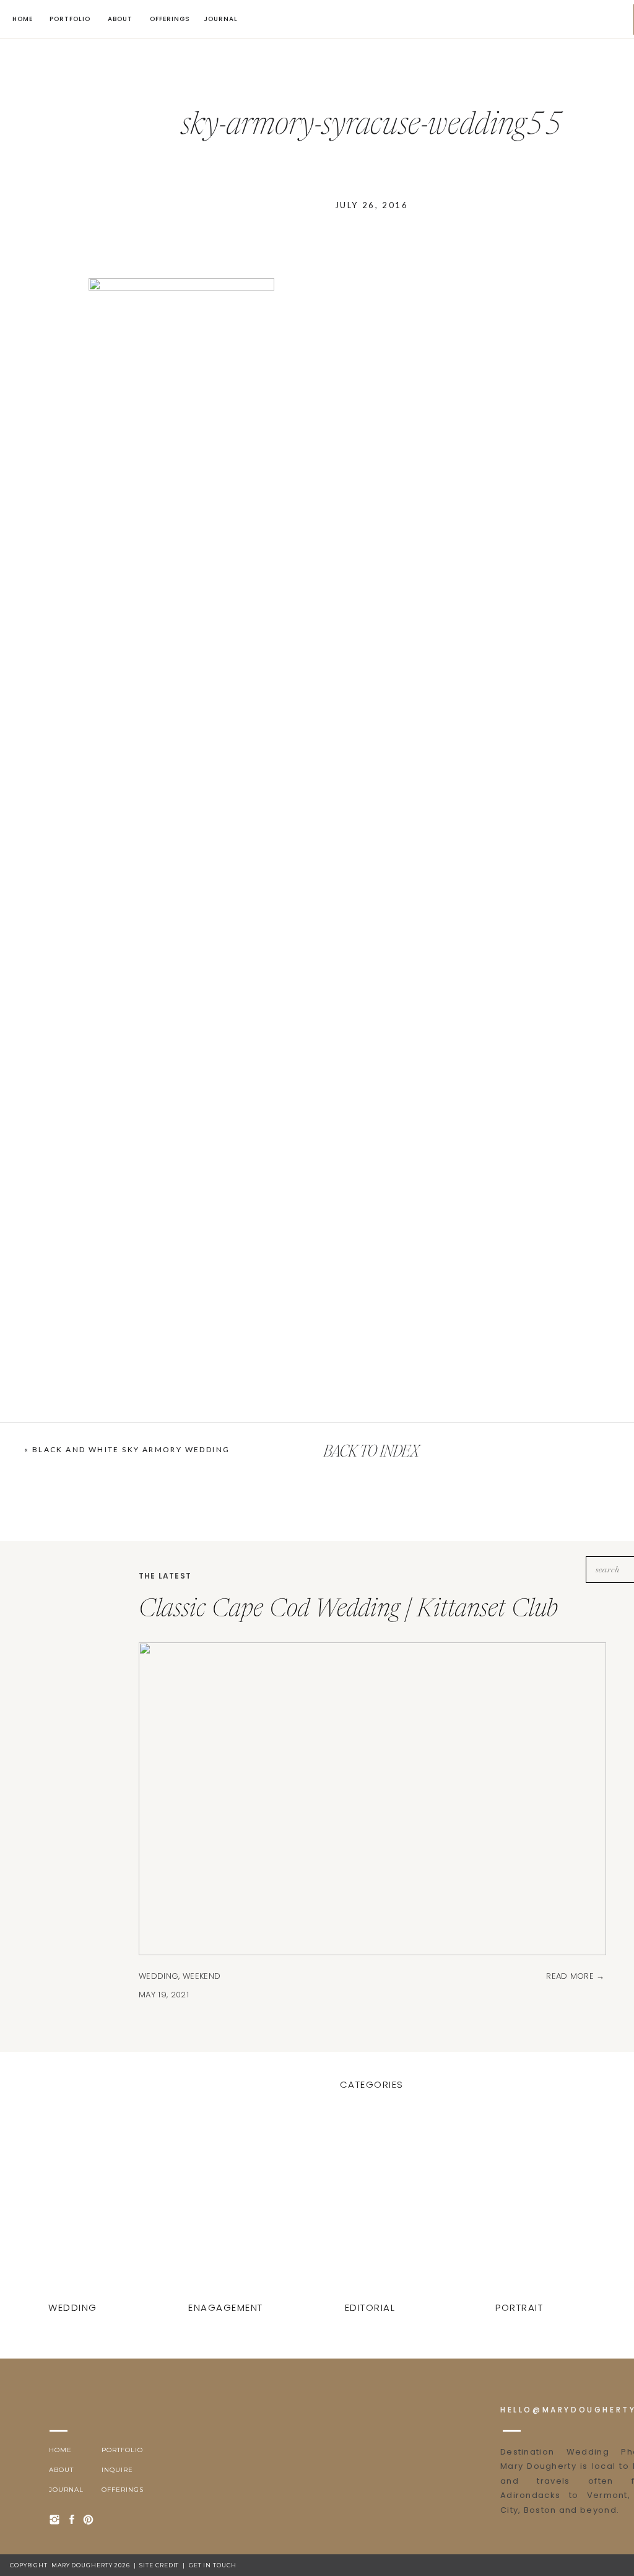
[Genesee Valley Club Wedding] (521, 2207)
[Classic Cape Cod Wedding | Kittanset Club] (74, 2207)
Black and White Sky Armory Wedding (131, 1449)
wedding (158, 1976)
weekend (202, 1976)
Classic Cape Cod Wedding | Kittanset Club (348, 1610)
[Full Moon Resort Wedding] (371, 2207)
